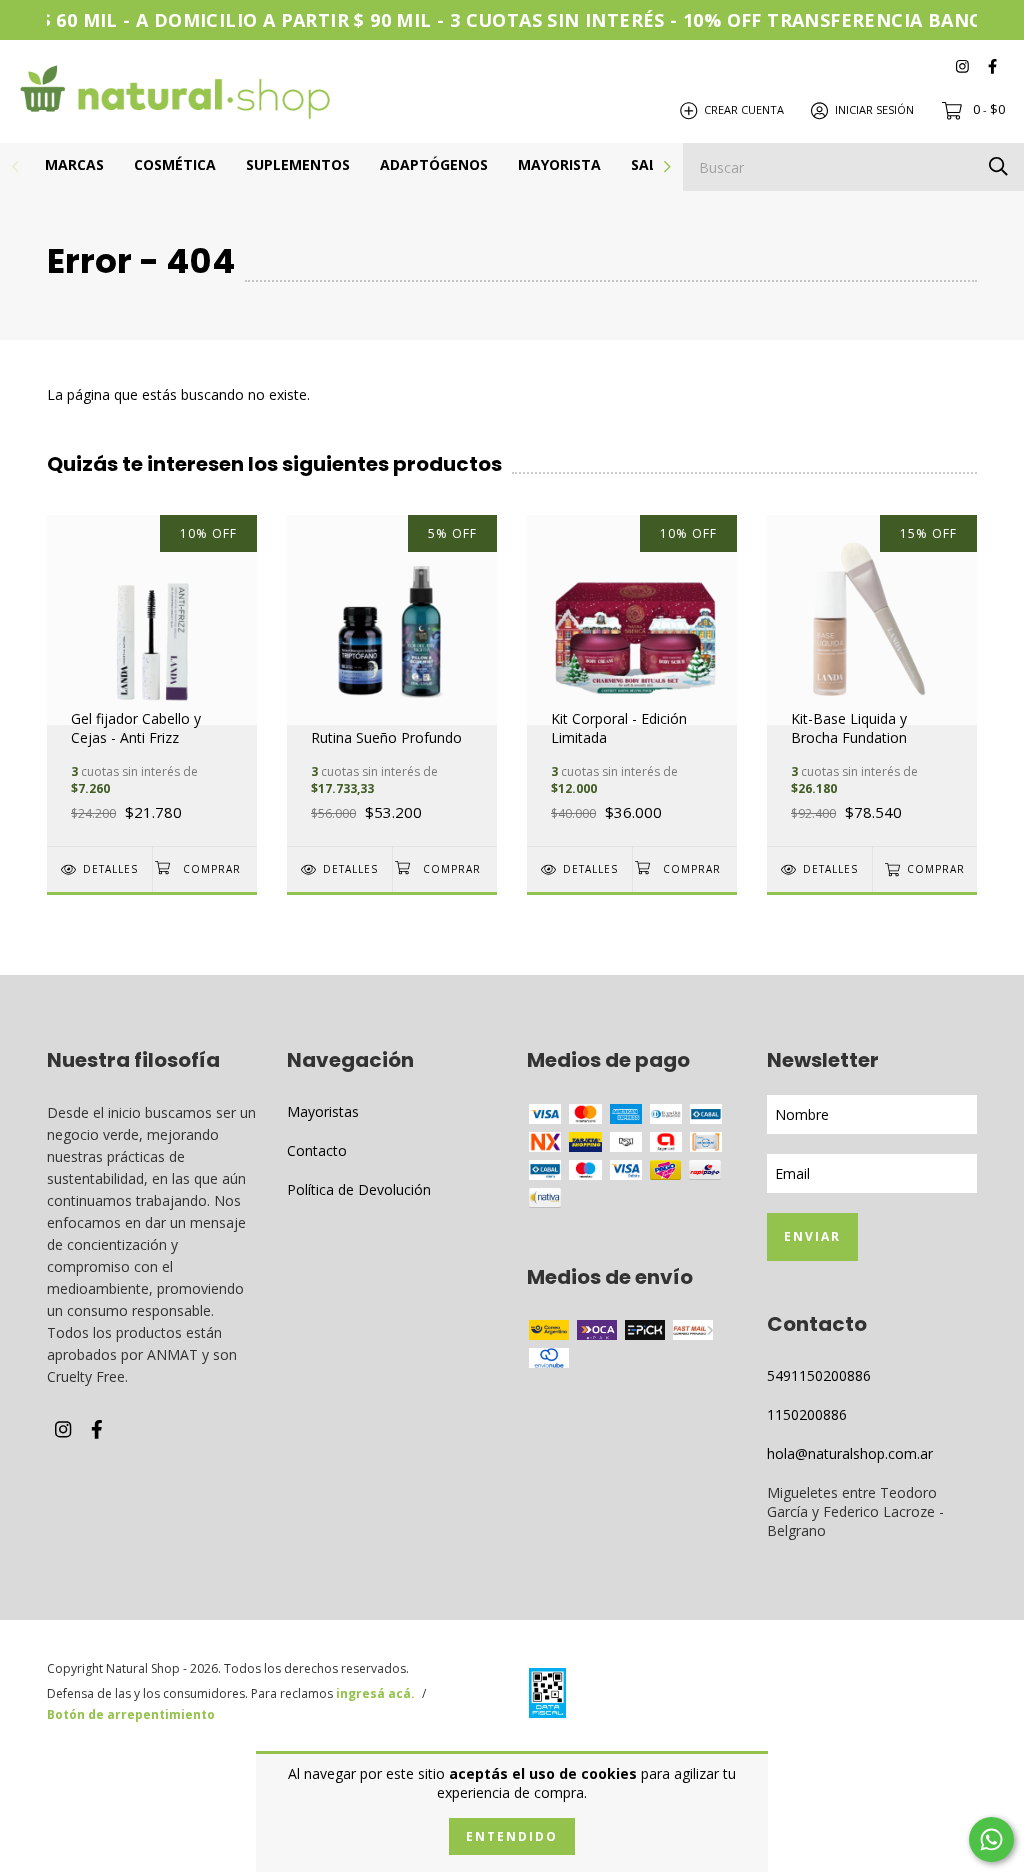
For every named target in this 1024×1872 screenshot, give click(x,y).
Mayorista (559, 164)
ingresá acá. (375, 1693)
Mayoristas (323, 1111)
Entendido (512, 1836)
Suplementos (298, 164)
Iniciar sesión (874, 109)
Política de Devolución (359, 1189)
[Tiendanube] (897, 1696)
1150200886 (807, 1414)
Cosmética (175, 164)
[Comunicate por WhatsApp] (991, 1839)
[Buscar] (998, 165)
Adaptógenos (434, 164)
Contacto (317, 1150)
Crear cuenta (744, 109)
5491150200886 (819, 1375)
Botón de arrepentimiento (131, 1714)
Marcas (74, 164)
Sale (648, 164)
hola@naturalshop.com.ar (850, 1453)
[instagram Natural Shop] (962, 65)
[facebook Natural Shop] (992, 65)
